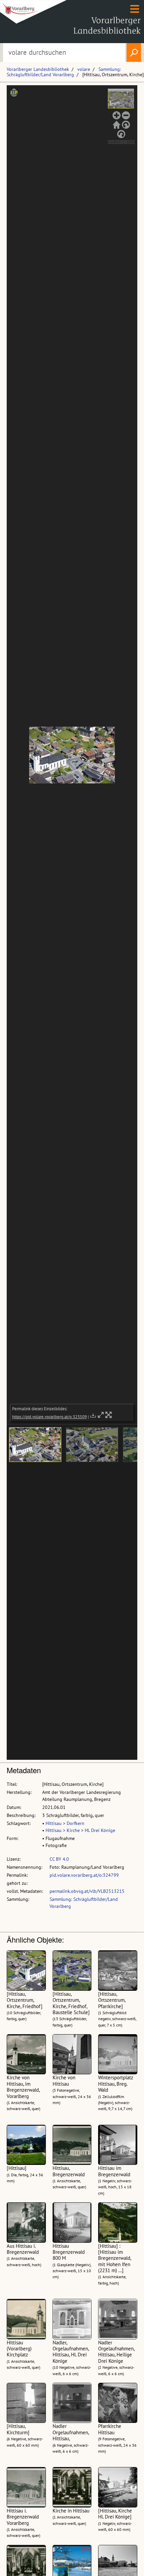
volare (84, 69)
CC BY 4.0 (59, 1859)
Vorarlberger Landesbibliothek (38, 69)
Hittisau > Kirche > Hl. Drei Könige (80, 1830)
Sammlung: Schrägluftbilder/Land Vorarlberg (64, 72)
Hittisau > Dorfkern (65, 1823)
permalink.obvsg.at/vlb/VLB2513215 (87, 1891)
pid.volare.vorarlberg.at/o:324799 (84, 1875)
